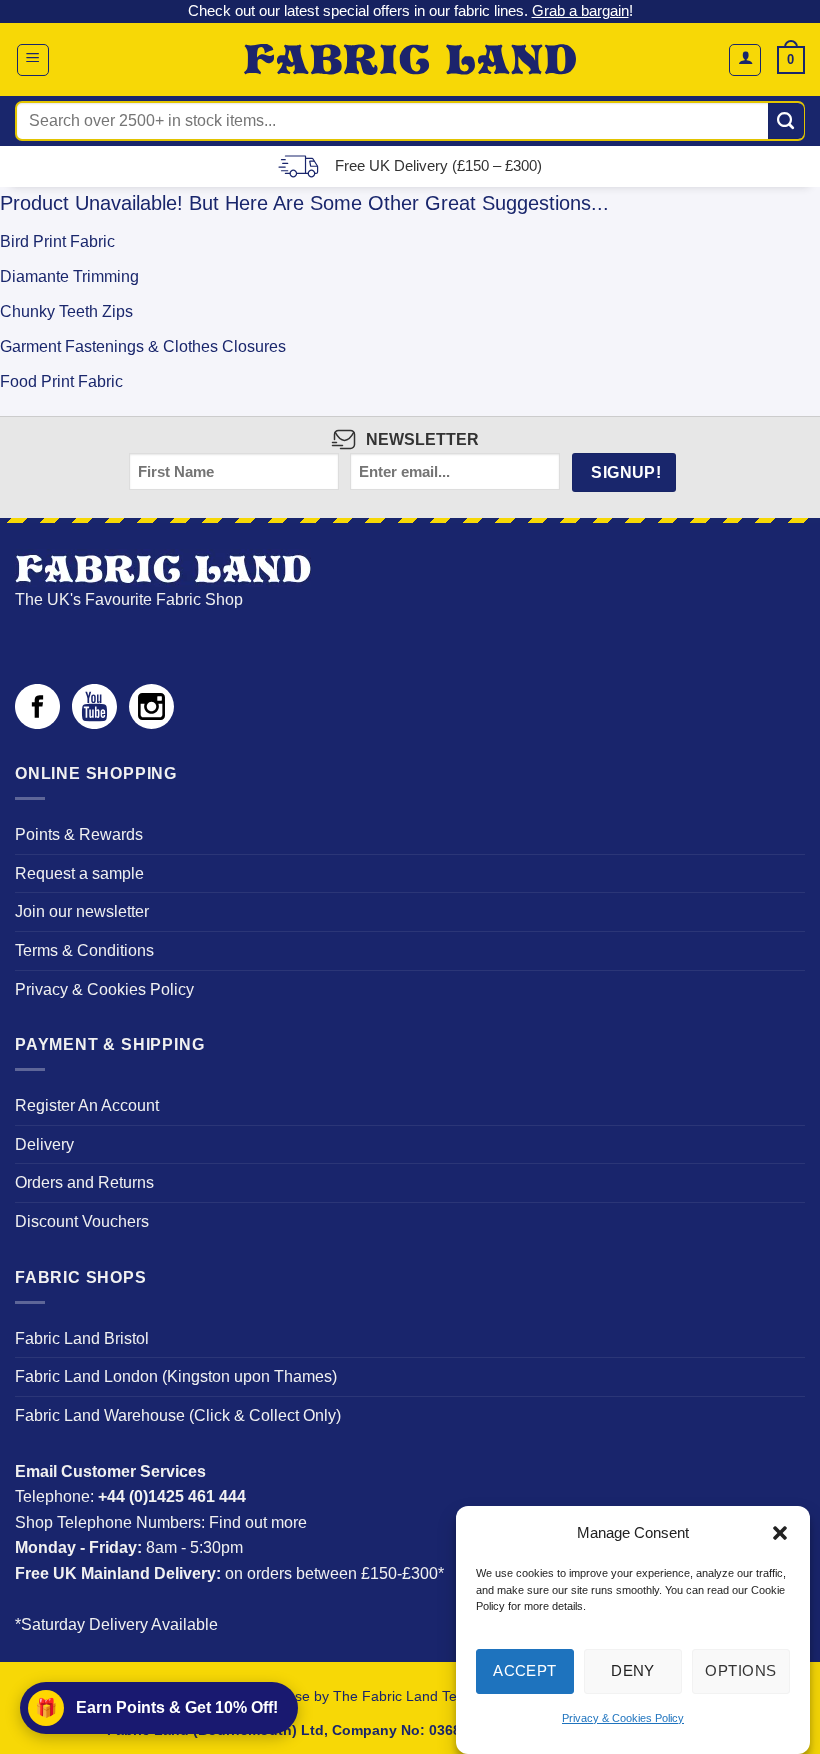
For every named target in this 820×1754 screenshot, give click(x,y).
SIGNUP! (626, 472)
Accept (525, 1670)
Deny (633, 1670)
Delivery (44, 1144)
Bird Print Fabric (57, 241)
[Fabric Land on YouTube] (94, 723)
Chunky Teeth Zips (66, 311)
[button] (780, 1533)
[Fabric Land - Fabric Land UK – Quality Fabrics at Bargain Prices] (410, 60)
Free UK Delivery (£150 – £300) (438, 165)
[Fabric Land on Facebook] (37, 723)
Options (740, 1670)
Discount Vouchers (82, 1221)
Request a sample (79, 873)
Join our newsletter (82, 911)
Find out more (258, 1522)
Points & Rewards (79, 834)
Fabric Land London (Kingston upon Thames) (176, 1376)
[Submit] (786, 121)
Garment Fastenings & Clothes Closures (143, 346)
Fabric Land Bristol (82, 1338)
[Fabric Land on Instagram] (151, 723)
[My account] (745, 60)
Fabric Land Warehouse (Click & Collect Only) (178, 1415)
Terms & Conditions (84, 950)
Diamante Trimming (69, 276)
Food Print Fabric (61, 381)
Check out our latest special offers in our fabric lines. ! (410, 10)
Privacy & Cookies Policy (623, 1718)
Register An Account (87, 1105)
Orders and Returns (84, 1182)
